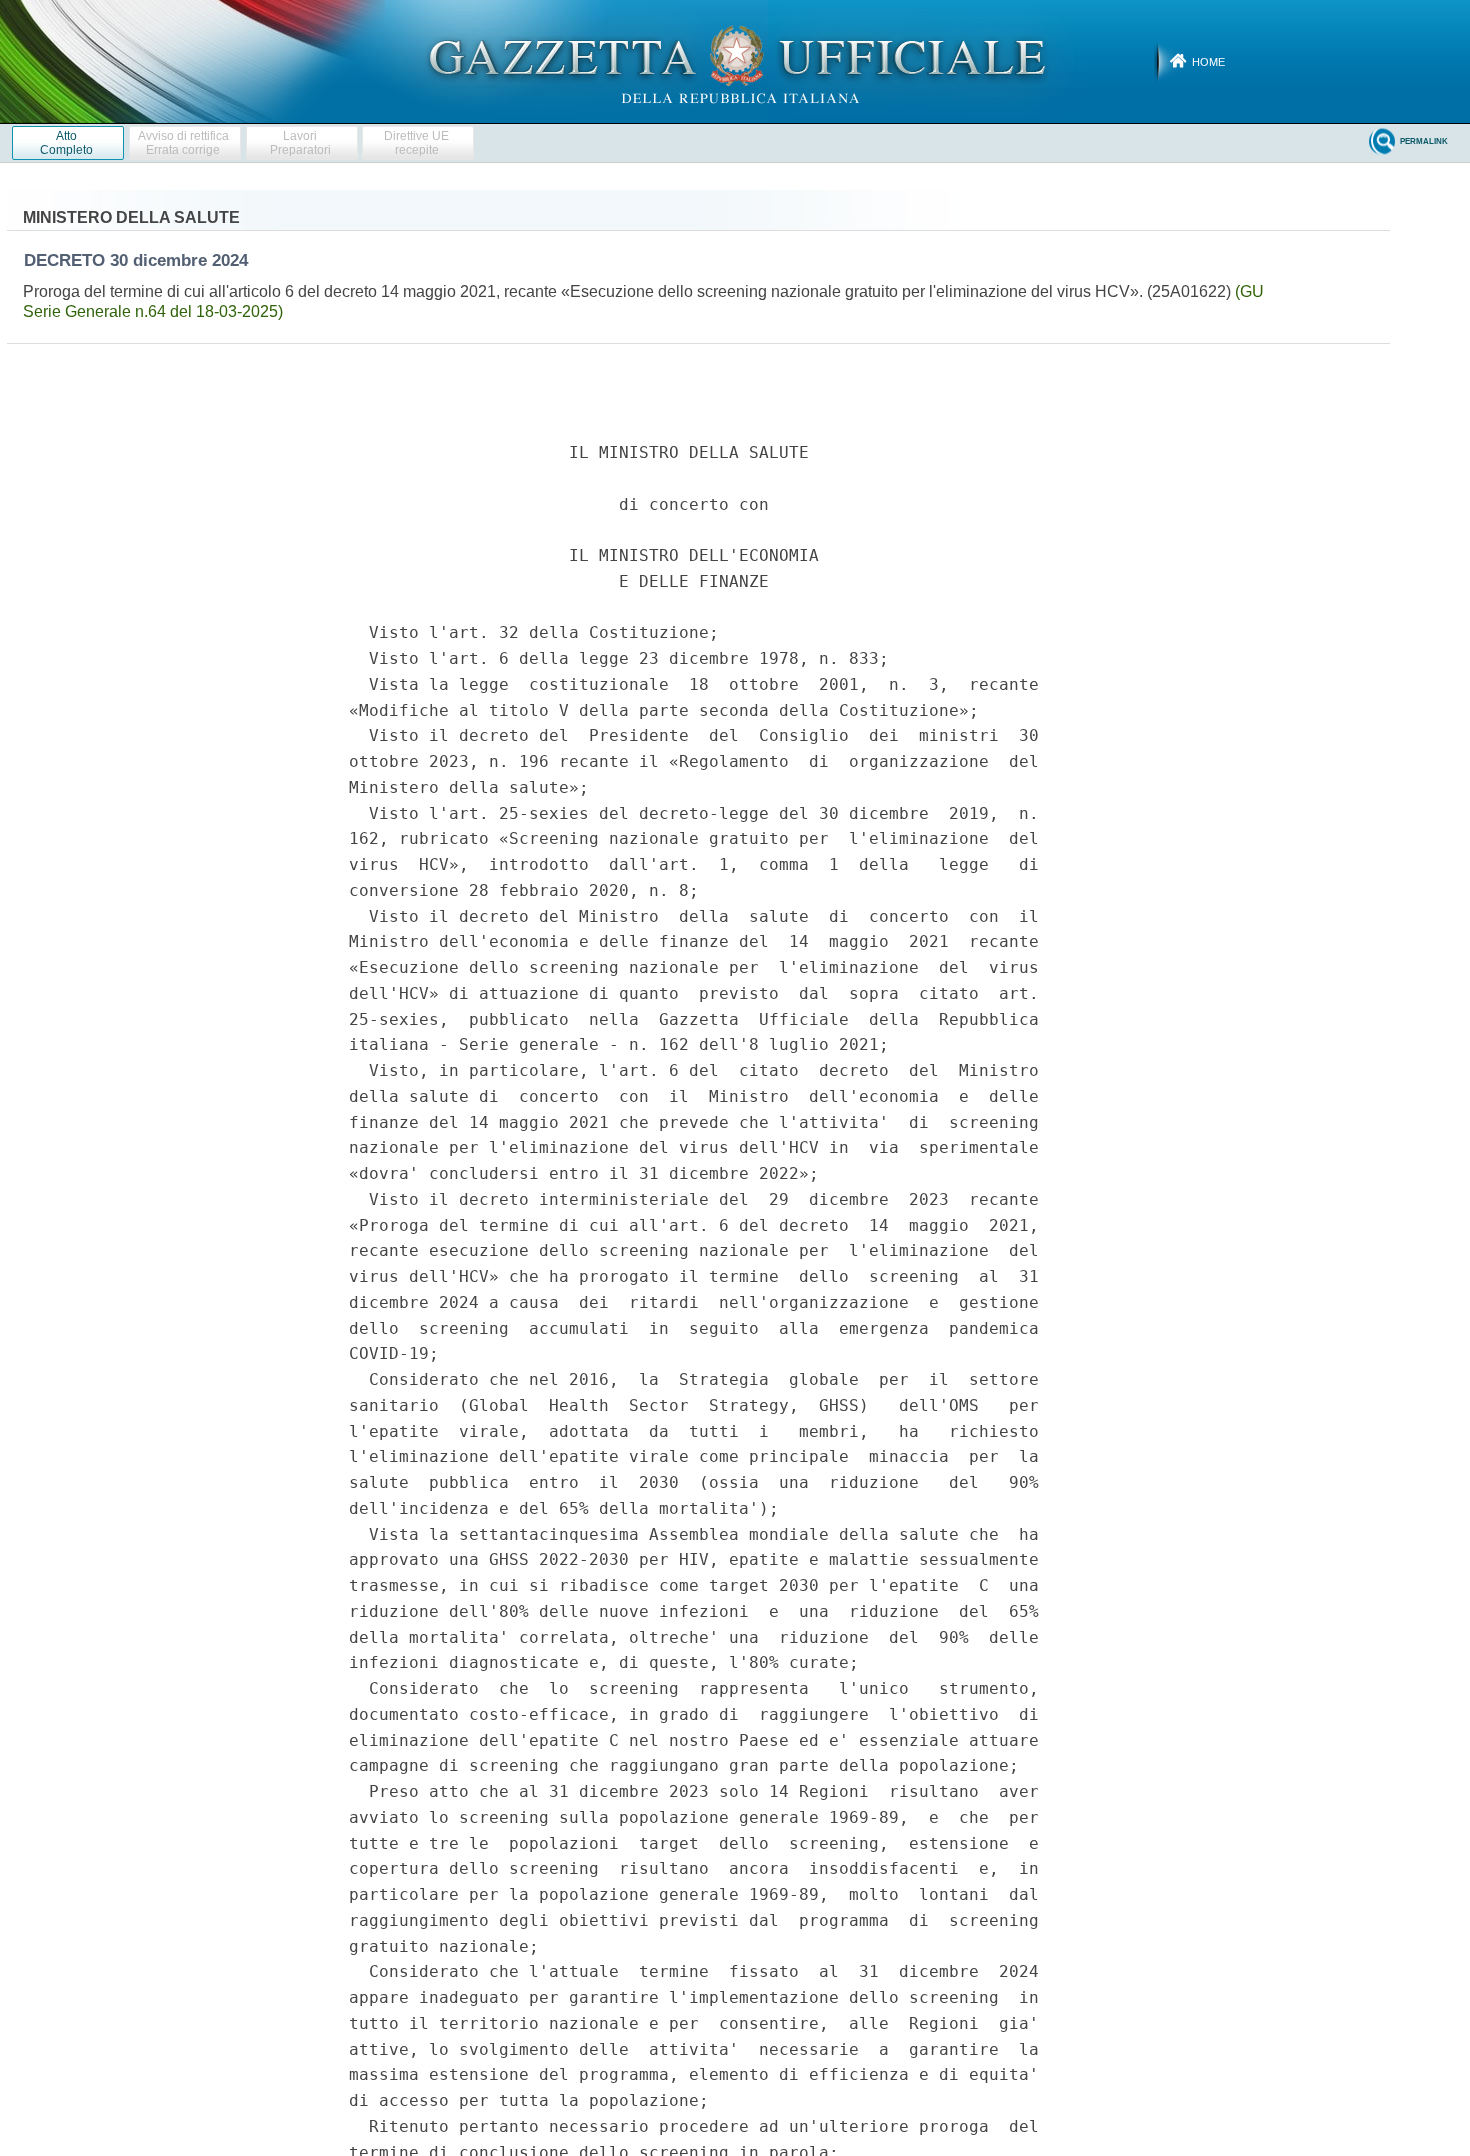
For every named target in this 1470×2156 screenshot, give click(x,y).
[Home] (735, 61)
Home (1208, 62)
